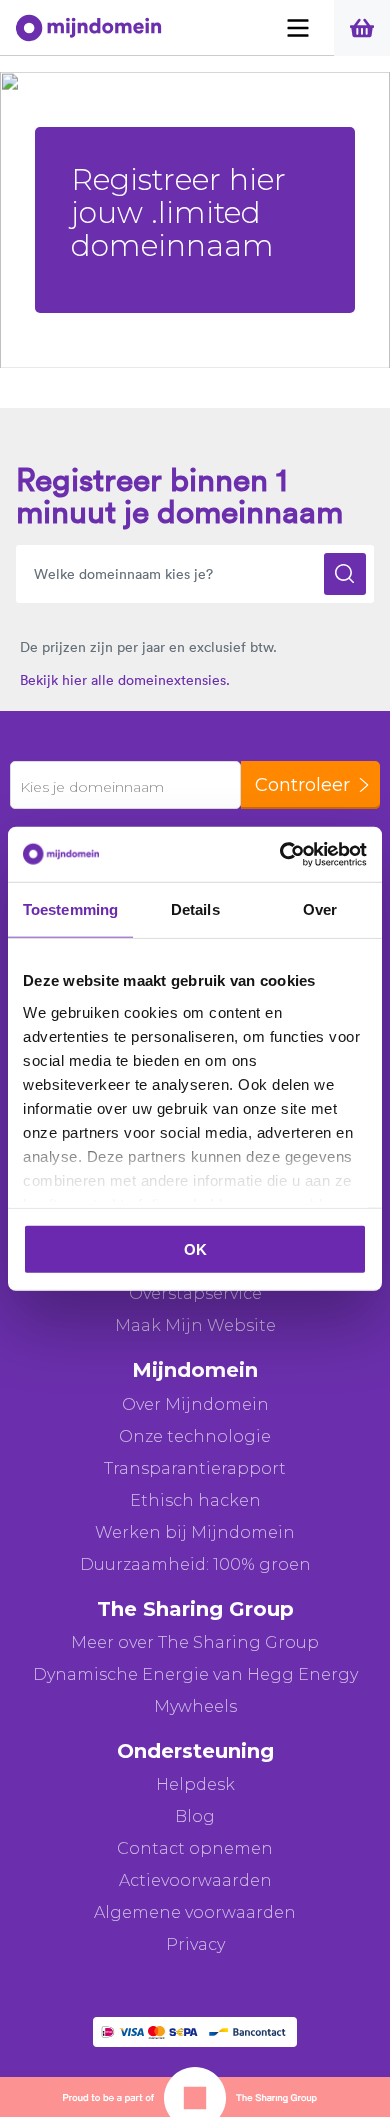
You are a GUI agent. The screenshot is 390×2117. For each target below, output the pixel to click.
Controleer (302, 785)
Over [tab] (320, 909)
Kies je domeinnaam (92, 787)
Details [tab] (195, 909)
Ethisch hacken (195, 1500)
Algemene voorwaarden (195, 1912)
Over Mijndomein (195, 1404)
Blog (195, 1816)
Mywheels (195, 1706)
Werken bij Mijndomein (195, 1532)
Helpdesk (195, 1784)
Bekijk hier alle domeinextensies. (125, 680)
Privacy (195, 1944)
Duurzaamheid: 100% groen (195, 1564)
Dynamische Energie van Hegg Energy (195, 1674)
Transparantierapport (195, 1468)
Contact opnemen (195, 1848)
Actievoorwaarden (195, 1880)
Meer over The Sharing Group (195, 1642)
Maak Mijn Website (195, 1325)
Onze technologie (195, 1436)
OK (195, 1249)
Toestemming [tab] (70, 909)
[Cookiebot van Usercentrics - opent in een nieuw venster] (280, 854)
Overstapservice (195, 1293)
